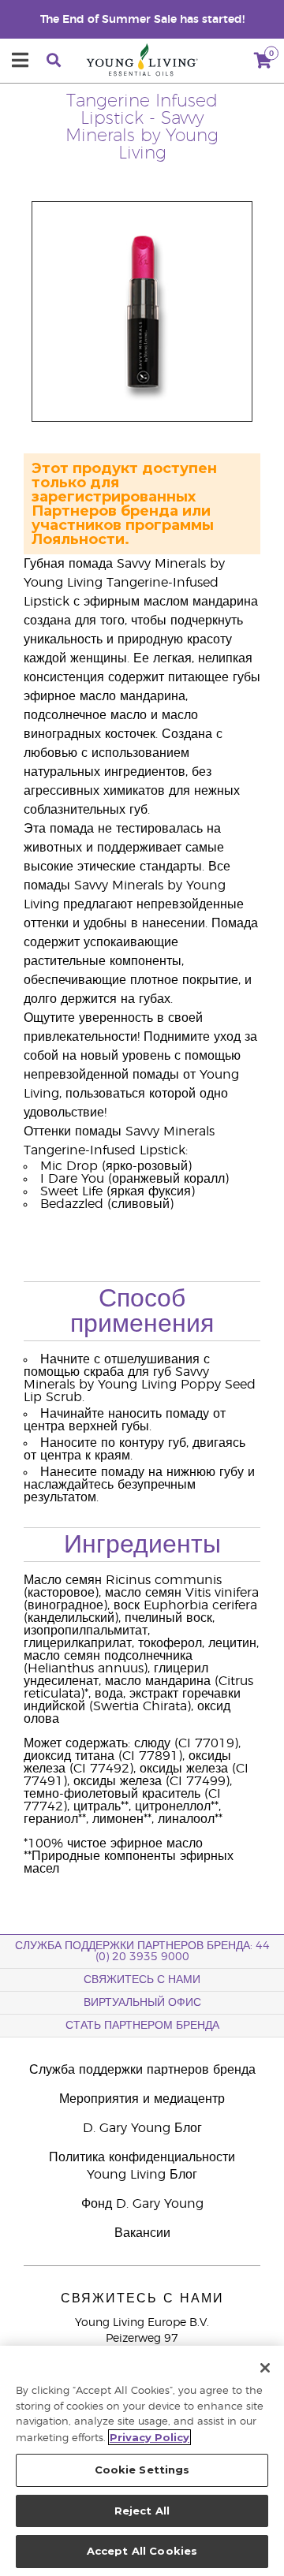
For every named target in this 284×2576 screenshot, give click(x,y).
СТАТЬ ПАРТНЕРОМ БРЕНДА (142, 2026)
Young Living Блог (142, 2175)
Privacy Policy (149, 2437)
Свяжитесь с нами (142, 1980)
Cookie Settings (142, 2470)
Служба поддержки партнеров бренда (142, 2070)
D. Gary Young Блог (142, 2128)
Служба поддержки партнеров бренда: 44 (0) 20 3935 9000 (142, 1952)
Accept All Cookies (142, 2551)
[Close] (265, 2368)
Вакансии (142, 2233)
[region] (142, 2461)
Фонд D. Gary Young (142, 2204)
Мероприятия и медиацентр (142, 2099)
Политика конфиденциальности (142, 2157)
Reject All (142, 2511)
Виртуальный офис (142, 2003)
